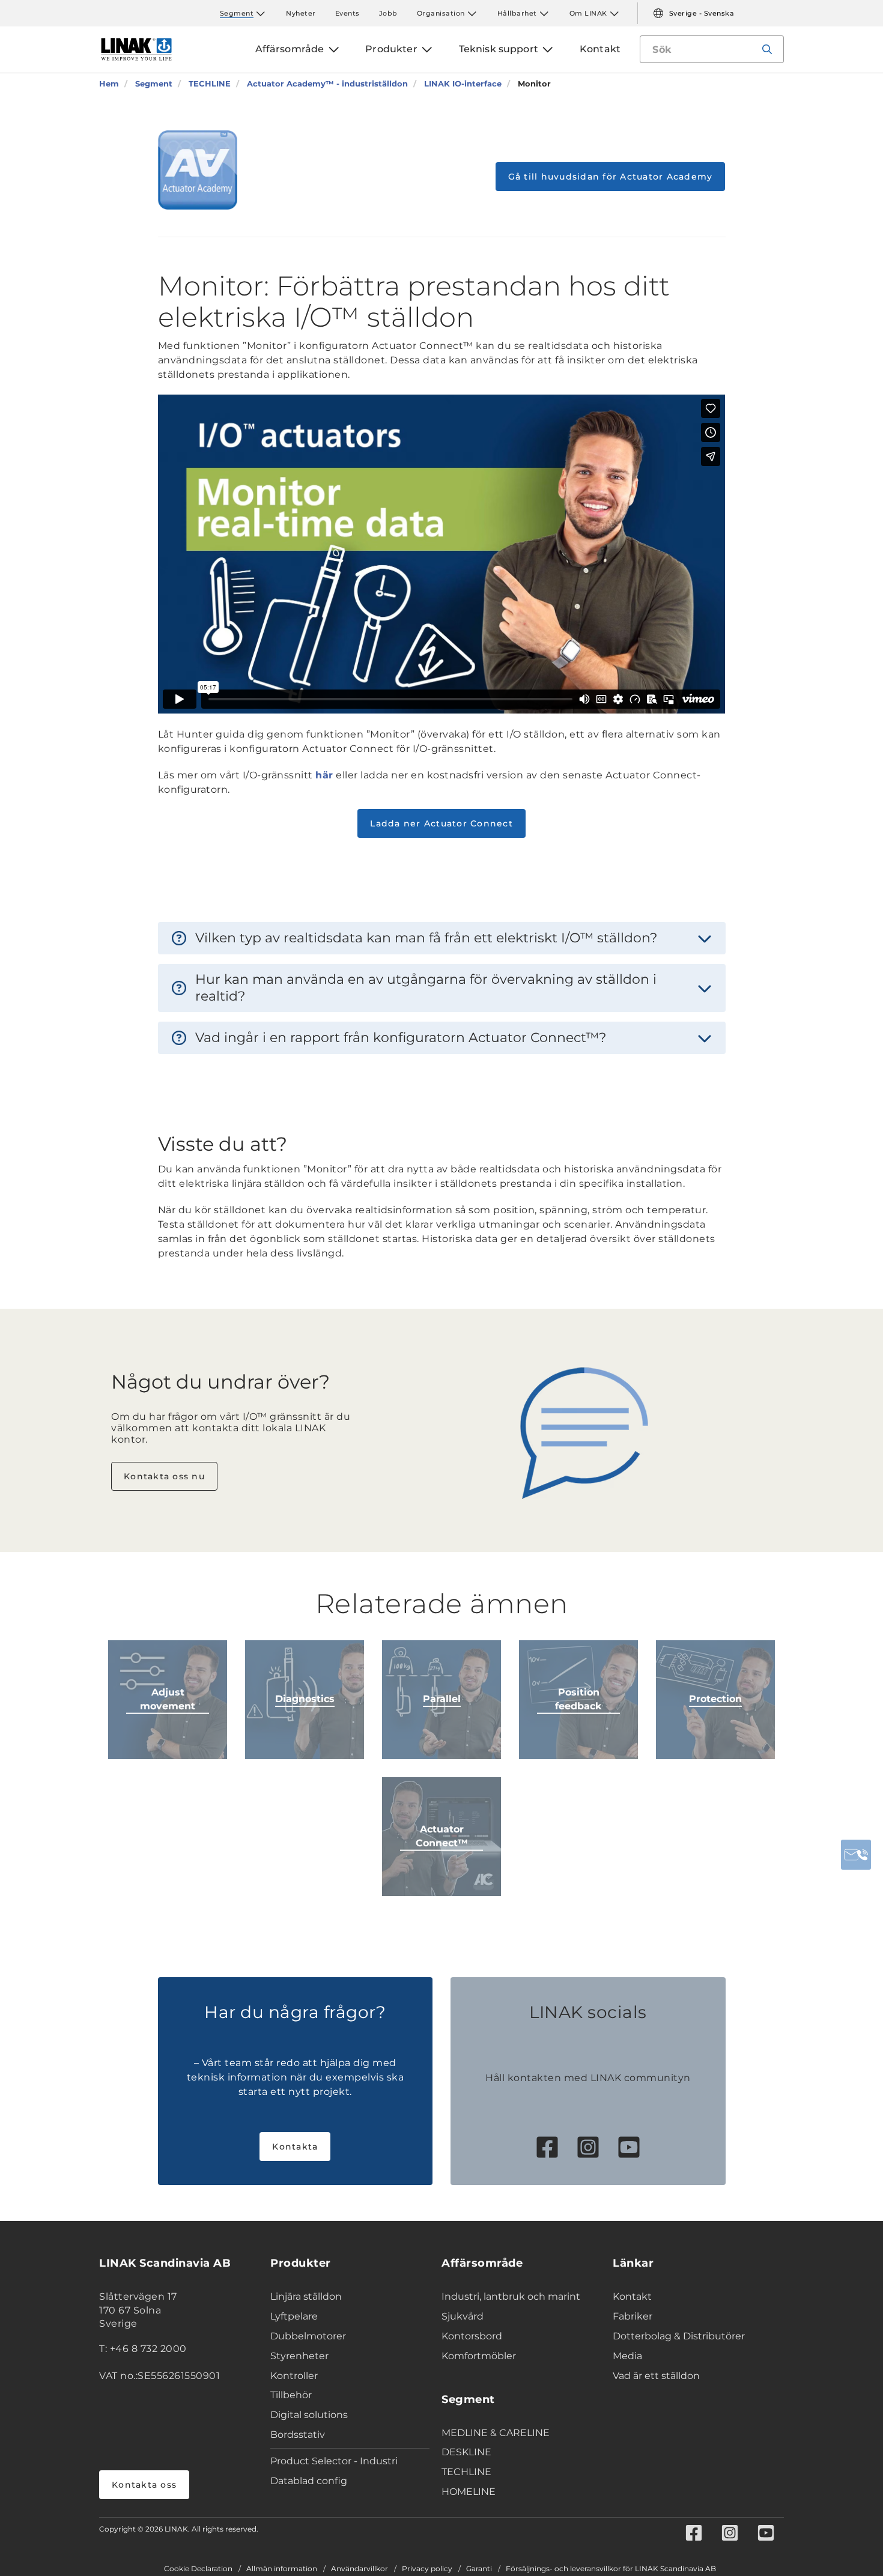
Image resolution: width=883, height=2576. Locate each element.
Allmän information (282, 2569)
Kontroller (294, 2376)
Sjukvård (463, 2316)
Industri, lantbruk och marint (511, 2296)
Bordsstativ (298, 2435)
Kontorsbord (472, 2336)
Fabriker (633, 2316)
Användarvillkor (360, 2569)
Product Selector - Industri (334, 2461)
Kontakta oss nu (164, 1476)
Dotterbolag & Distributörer (679, 2336)
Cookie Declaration (198, 2569)
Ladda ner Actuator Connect (441, 823)
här (324, 775)
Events (347, 13)
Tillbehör (291, 2395)
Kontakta (295, 2147)
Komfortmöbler (479, 2356)
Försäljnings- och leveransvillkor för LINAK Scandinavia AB (611, 2569)
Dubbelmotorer (308, 2336)
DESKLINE (466, 2452)
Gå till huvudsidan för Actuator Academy (611, 177)
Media (627, 2356)
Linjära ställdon (306, 2296)
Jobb (388, 13)
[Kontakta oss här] (856, 1855)
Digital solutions (309, 2415)
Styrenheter (299, 2356)
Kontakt (632, 2296)
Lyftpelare (294, 2316)
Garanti (479, 2569)
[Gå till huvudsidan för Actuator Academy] (198, 170)
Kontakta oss (144, 2485)
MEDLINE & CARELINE (496, 2433)
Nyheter (301, 13)
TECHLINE (466, 2472)
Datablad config (309, 2481)
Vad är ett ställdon (656, 2376)
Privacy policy (427, 2569)
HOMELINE (469, 2492)
